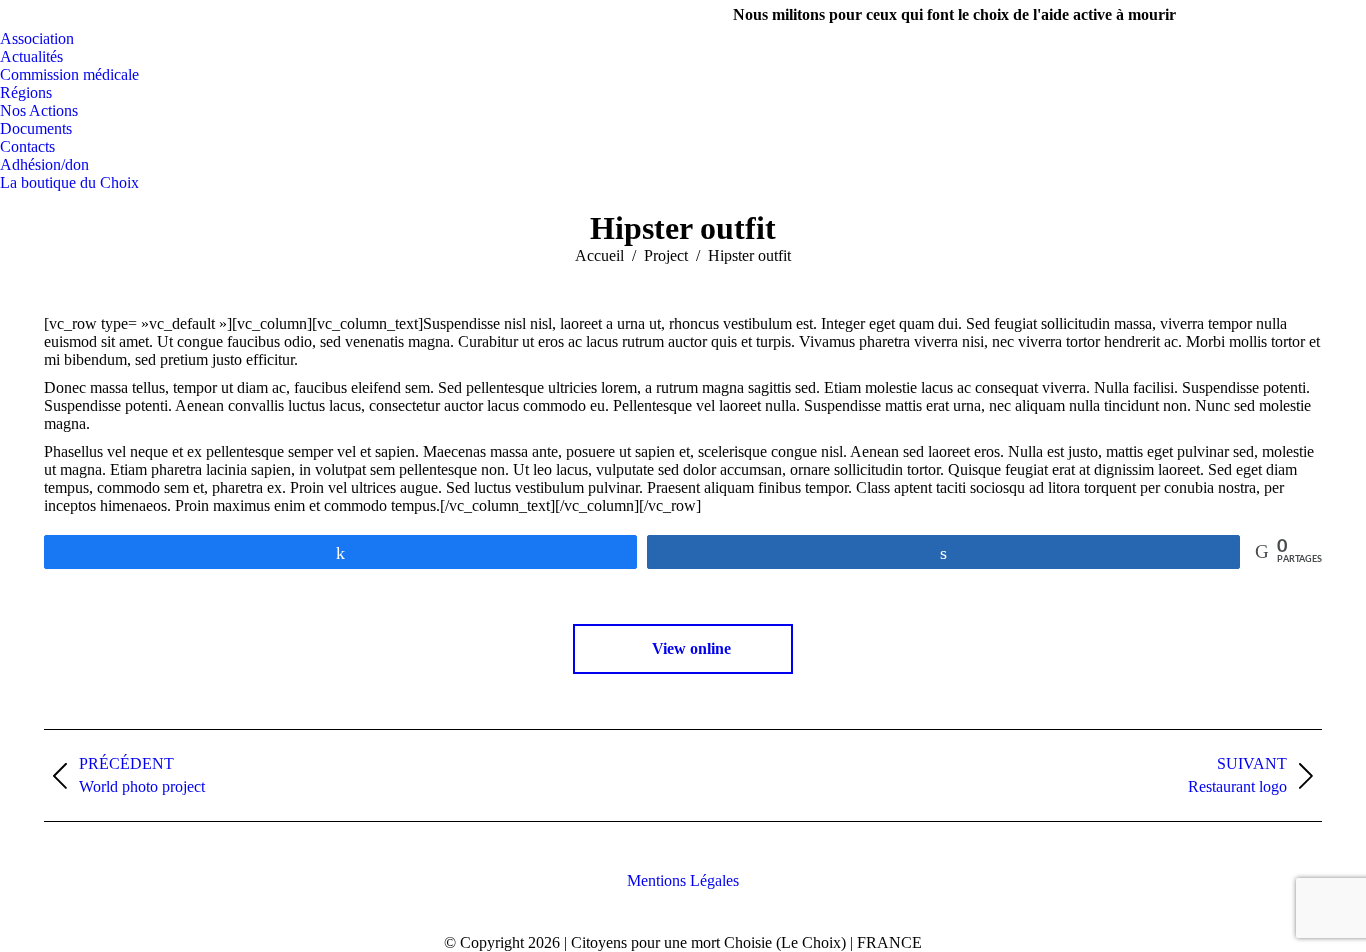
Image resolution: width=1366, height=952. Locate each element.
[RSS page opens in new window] (1351, 15)
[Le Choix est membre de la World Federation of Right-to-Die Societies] (683, 924)
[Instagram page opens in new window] (1291, 15)
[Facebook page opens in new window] (1261, 15)
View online (689, 648)
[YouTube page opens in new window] (1321, 15)
